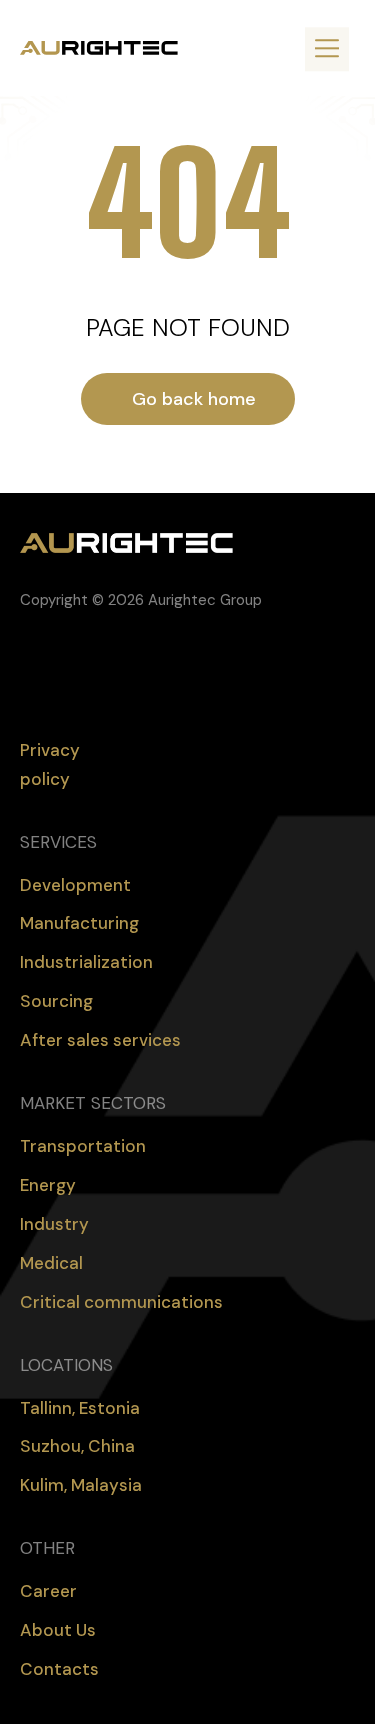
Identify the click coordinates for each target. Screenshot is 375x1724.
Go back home (194, 399)
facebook (26, 667)
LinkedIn (66, 667)
